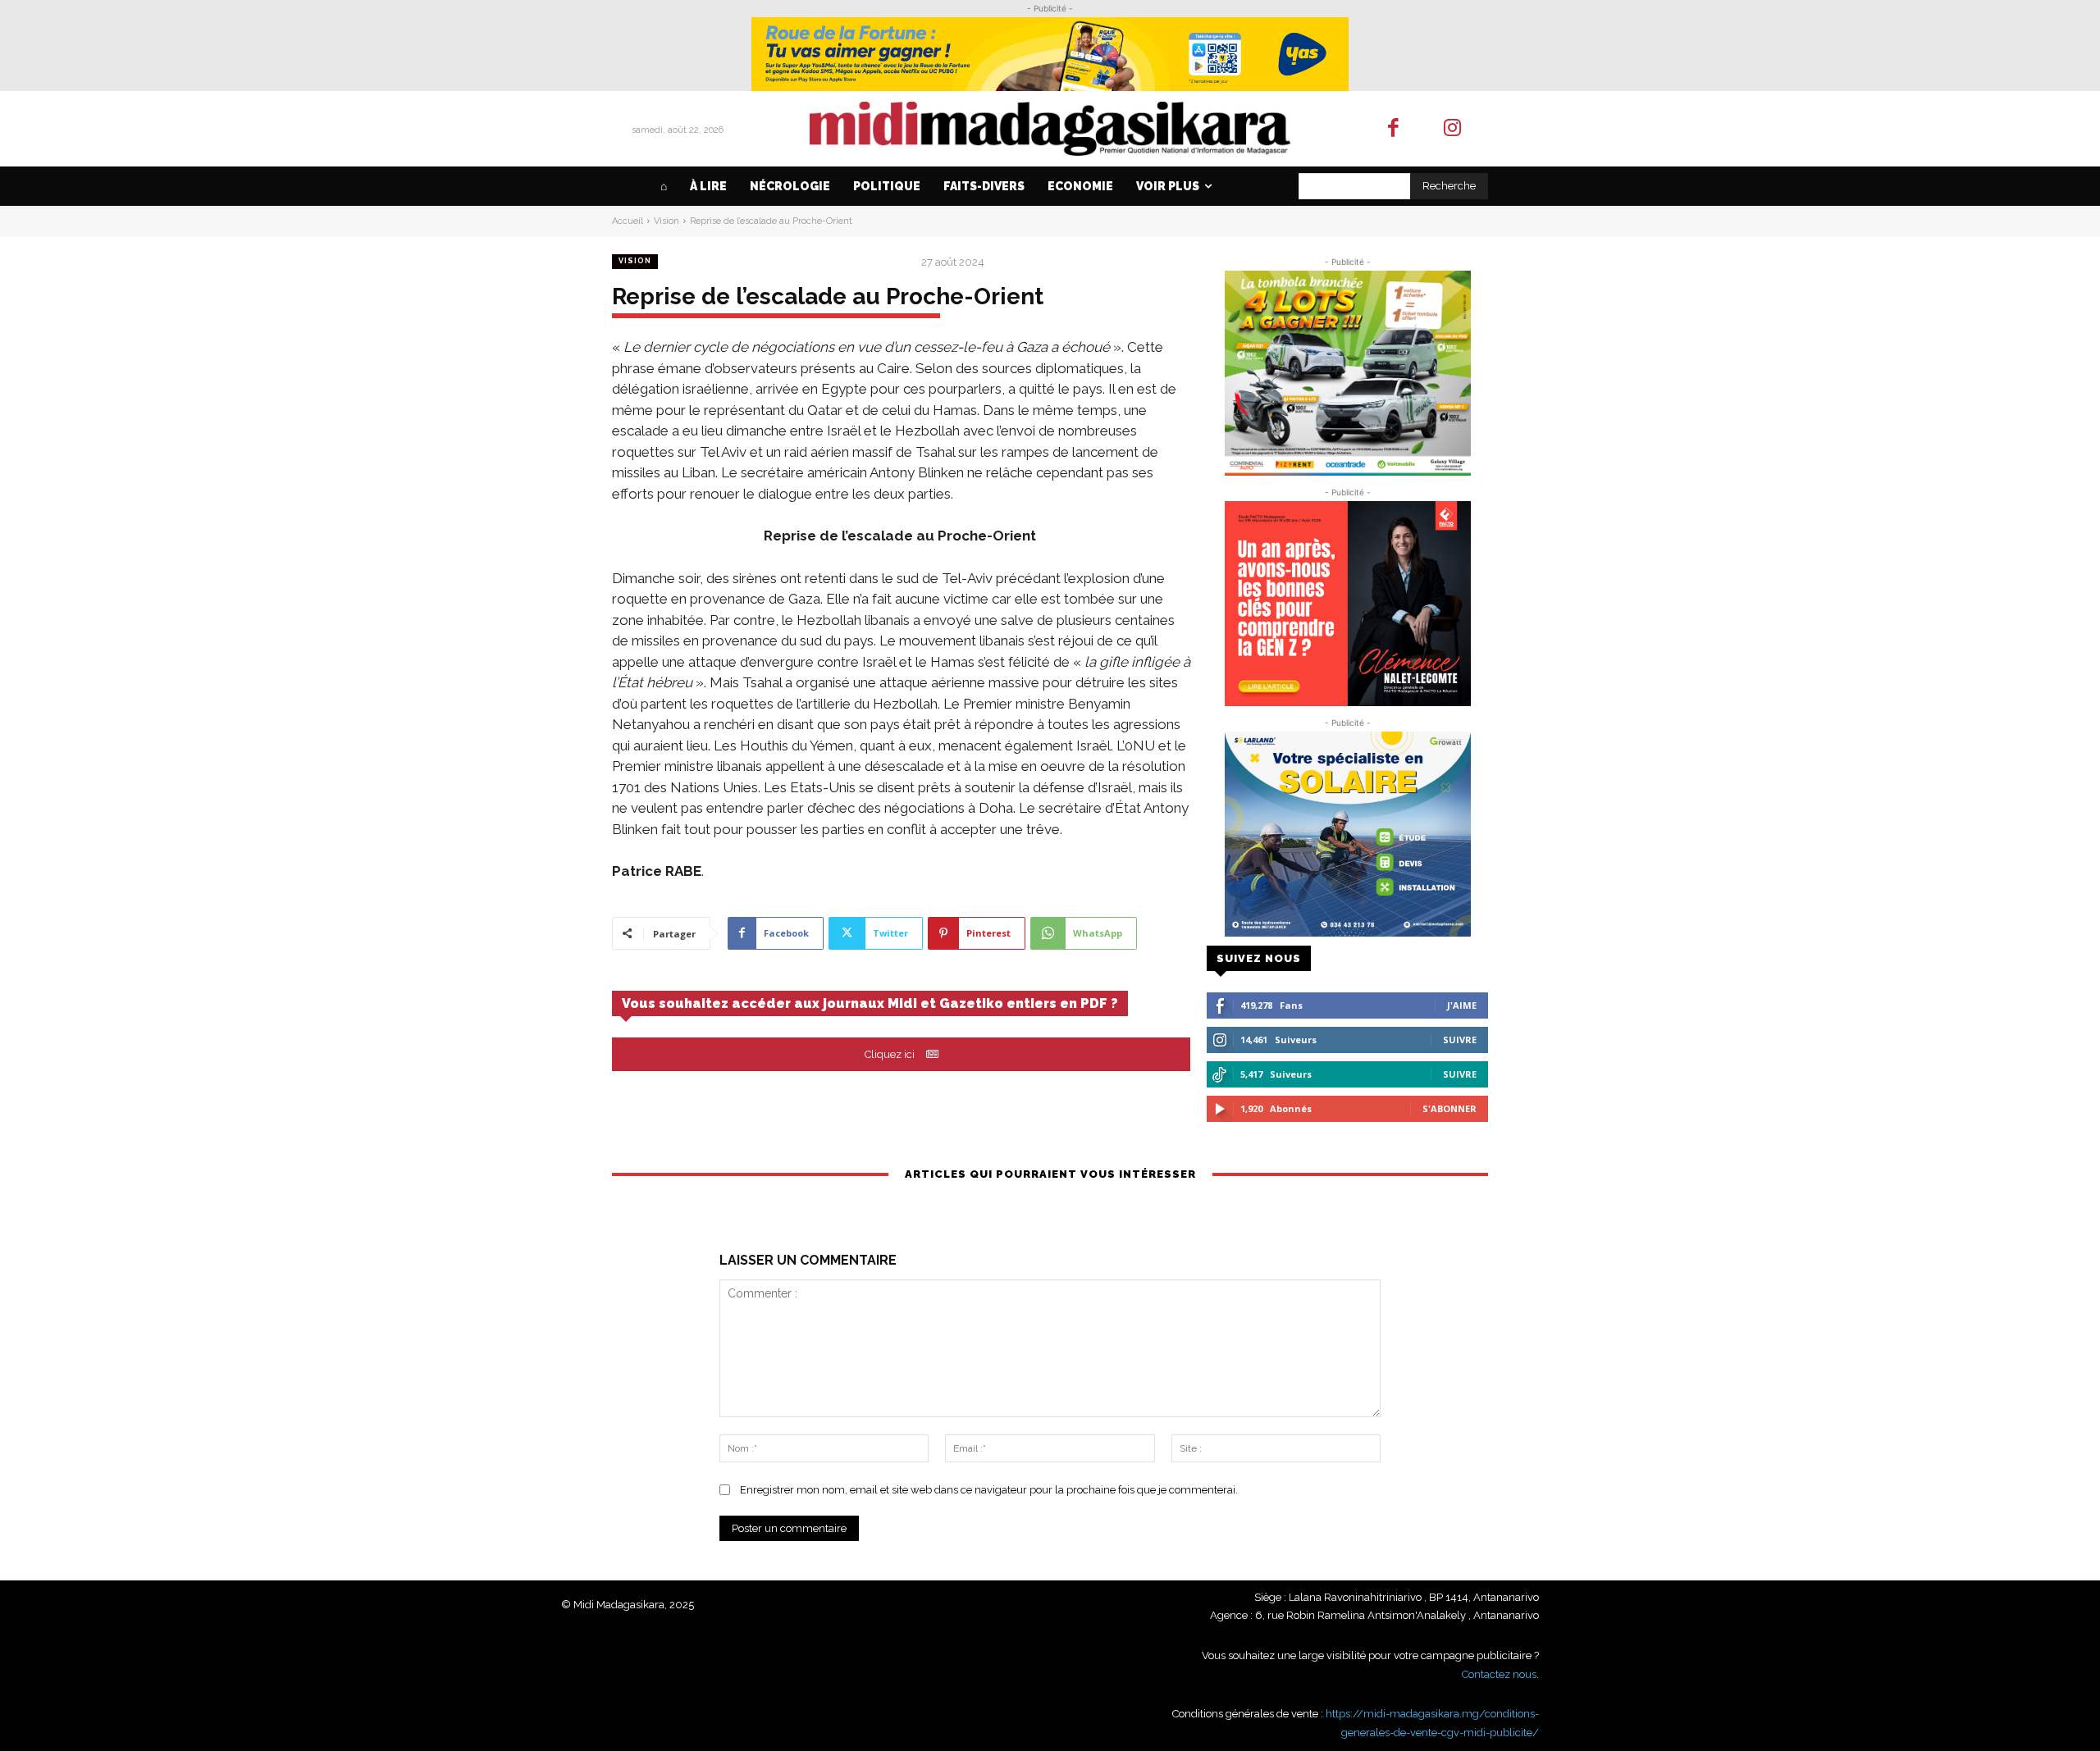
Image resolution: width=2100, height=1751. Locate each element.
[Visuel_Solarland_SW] (1347, 834)
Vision (667, 221)
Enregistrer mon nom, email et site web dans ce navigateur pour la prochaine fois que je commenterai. (989, 1490)
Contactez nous (1499, 1674)
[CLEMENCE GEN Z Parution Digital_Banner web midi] (1347, 604)
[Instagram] (1453, 129)
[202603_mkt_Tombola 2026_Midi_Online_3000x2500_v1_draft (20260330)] (1347, 373)
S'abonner (1449, 1108)
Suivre (1460, 1040)
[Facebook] (1393, 129)
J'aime (1462, 1005)
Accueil (628, 221)
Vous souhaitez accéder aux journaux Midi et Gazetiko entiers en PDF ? (870, 1003)
